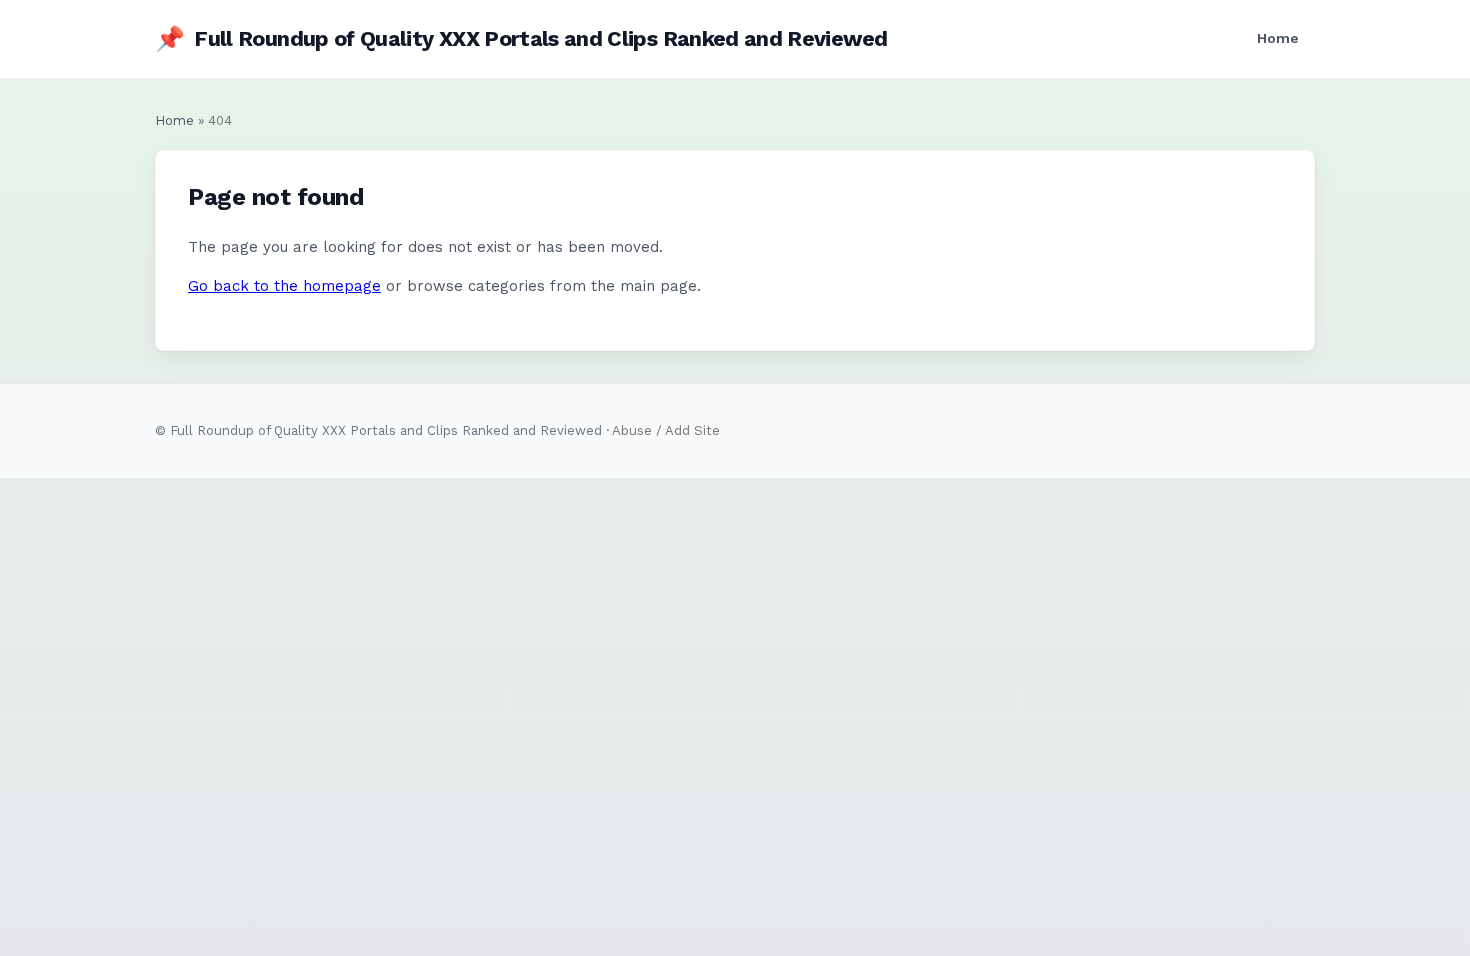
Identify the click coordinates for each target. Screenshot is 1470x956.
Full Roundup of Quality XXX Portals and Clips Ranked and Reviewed (521, 39)
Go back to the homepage (284, 286)
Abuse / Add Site (666, 430)
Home (1278, 38)
